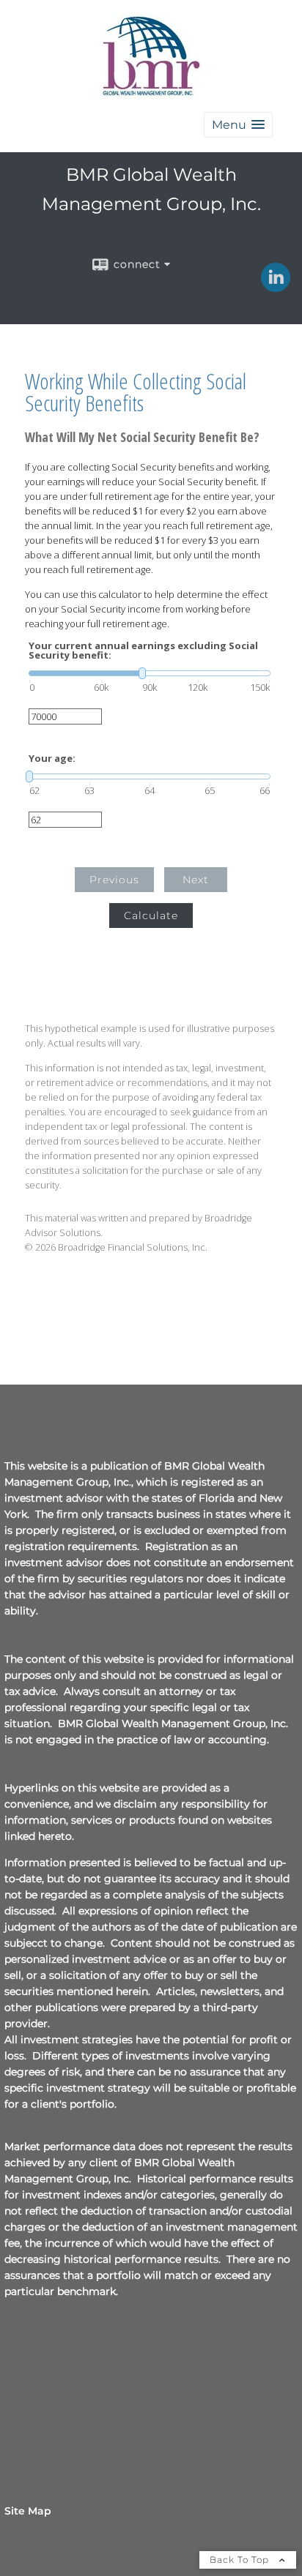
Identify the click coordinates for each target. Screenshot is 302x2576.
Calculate (151, 916)
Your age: (52, 759)
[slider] (150, 673)
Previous (114, 880)
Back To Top (241, 2560)
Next (196, 880)
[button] (238, 125)
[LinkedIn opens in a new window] (276, 287)
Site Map (28, 2511)
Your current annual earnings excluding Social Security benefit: (143, 651)
